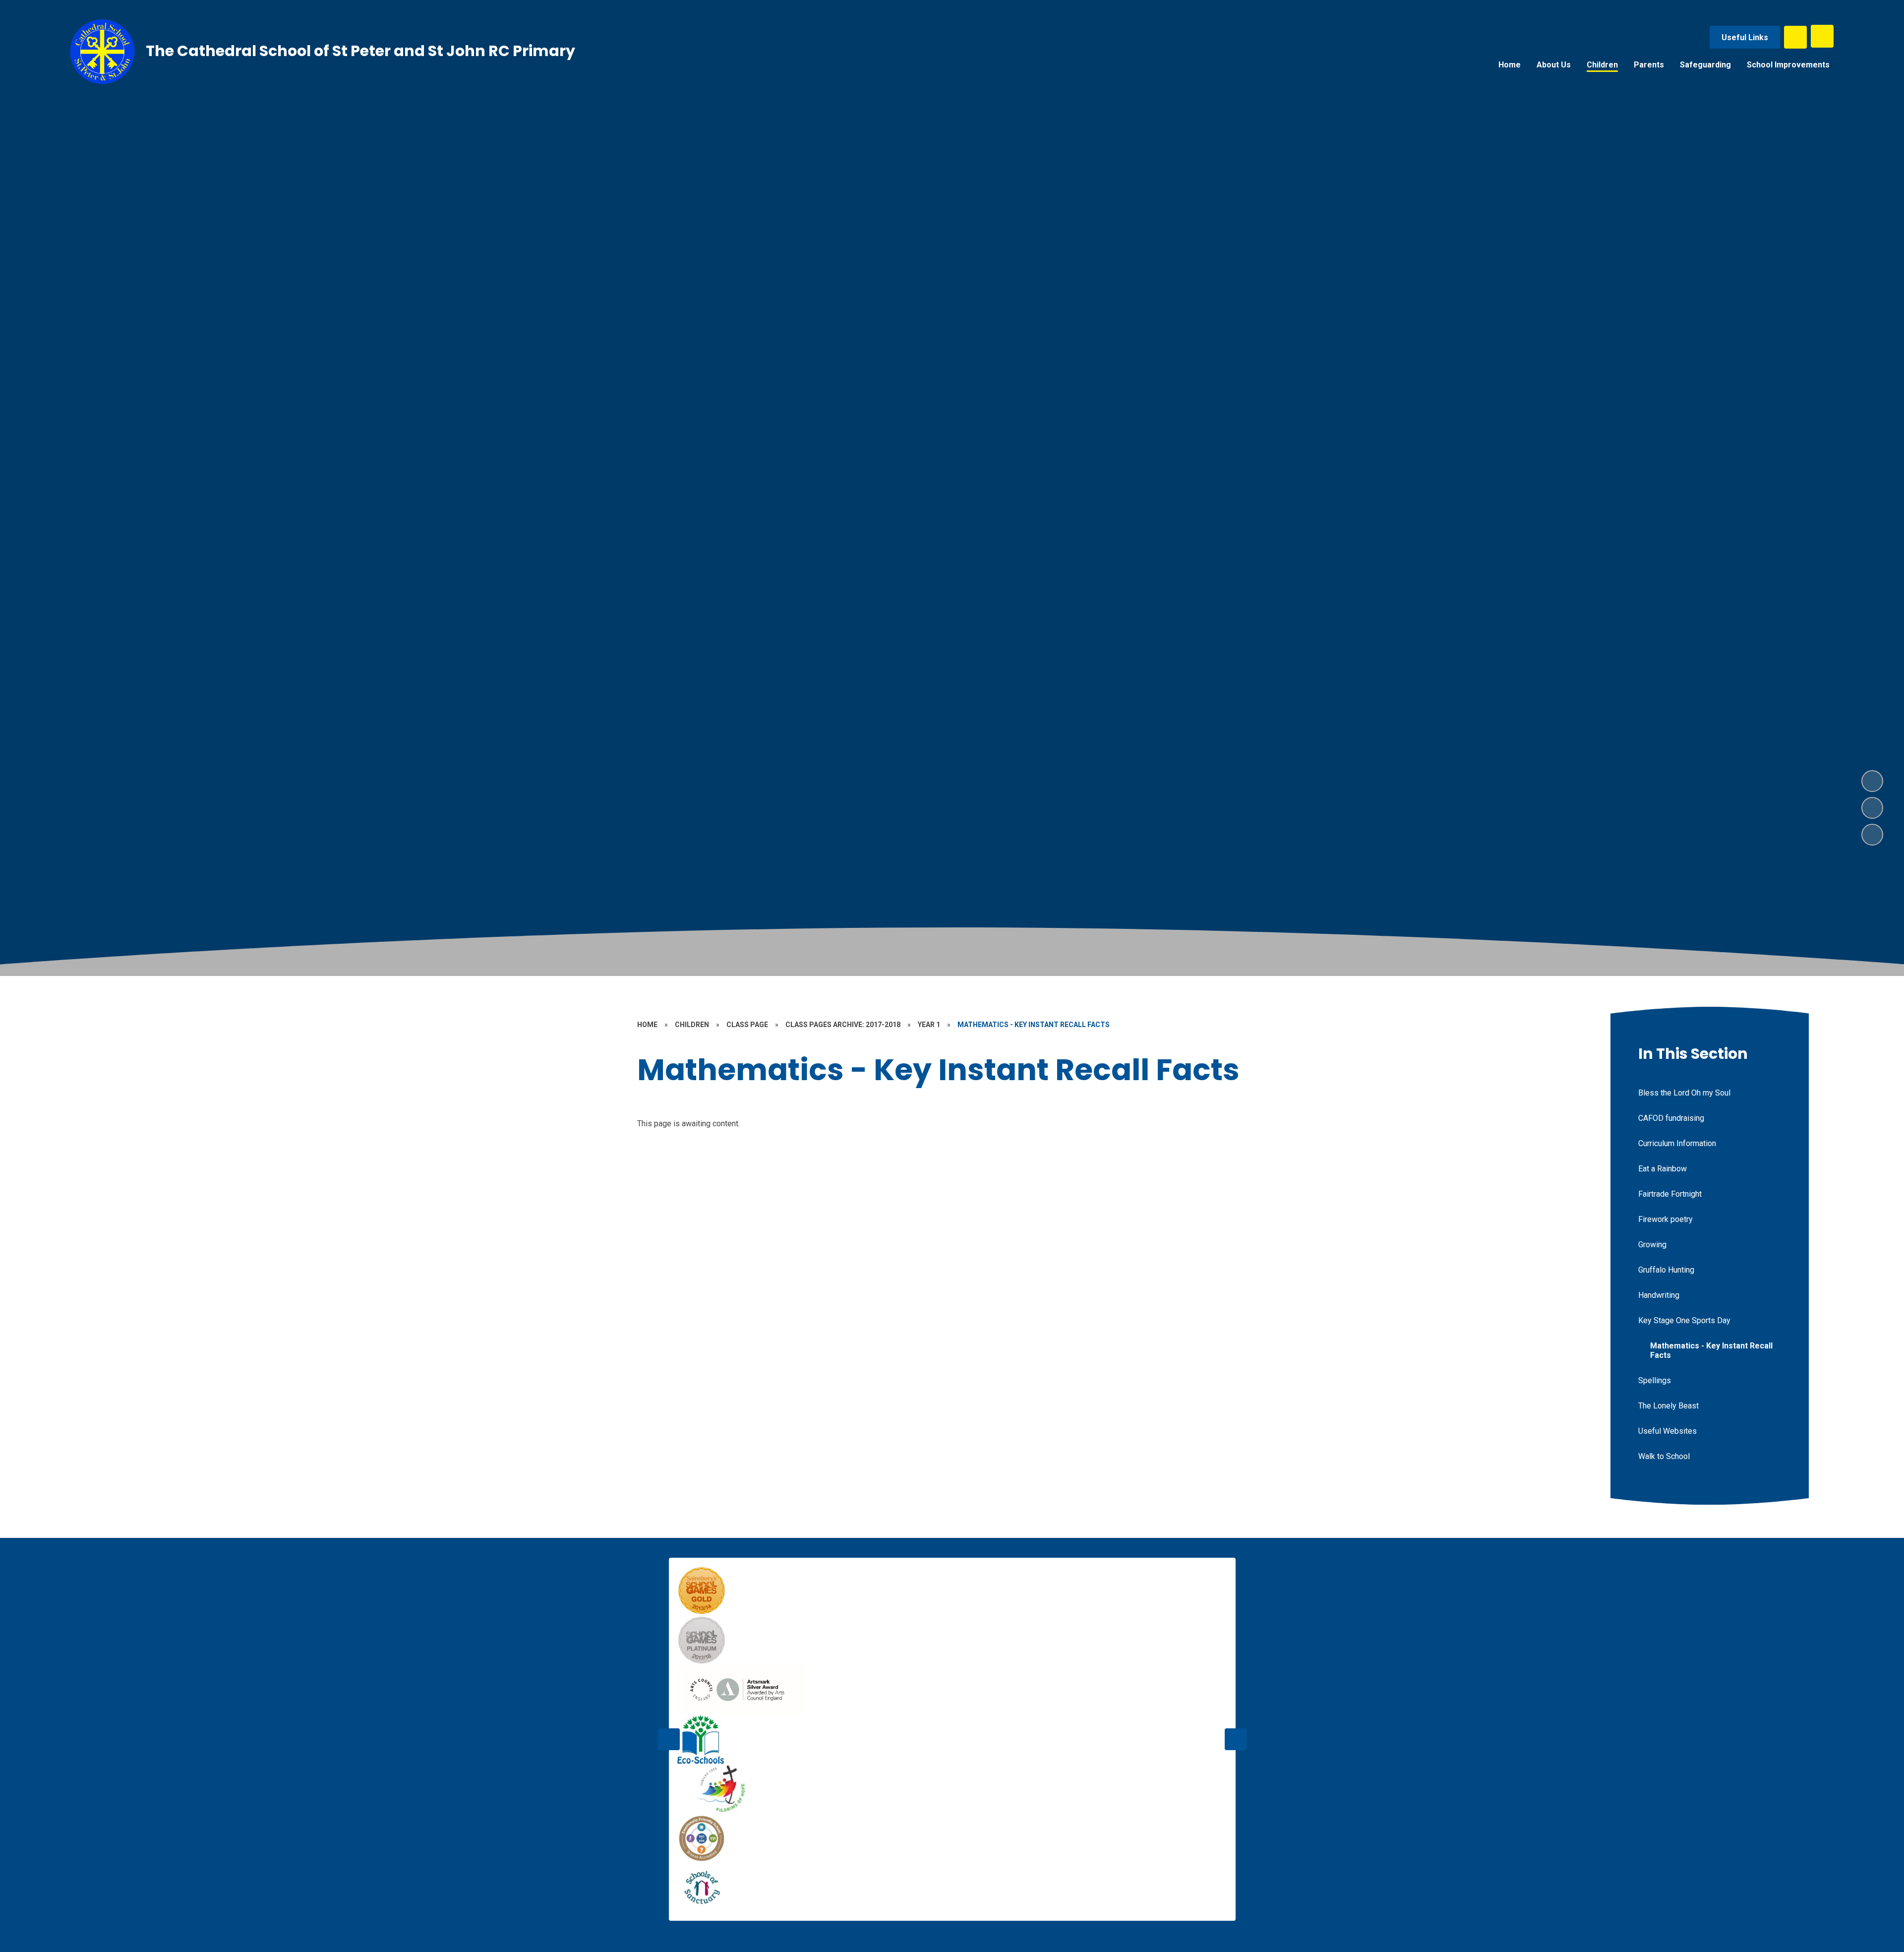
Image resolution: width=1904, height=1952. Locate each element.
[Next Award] (1236, 1739)
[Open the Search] (1795, 37)
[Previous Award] (669, 1739)
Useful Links (1745, 37)
